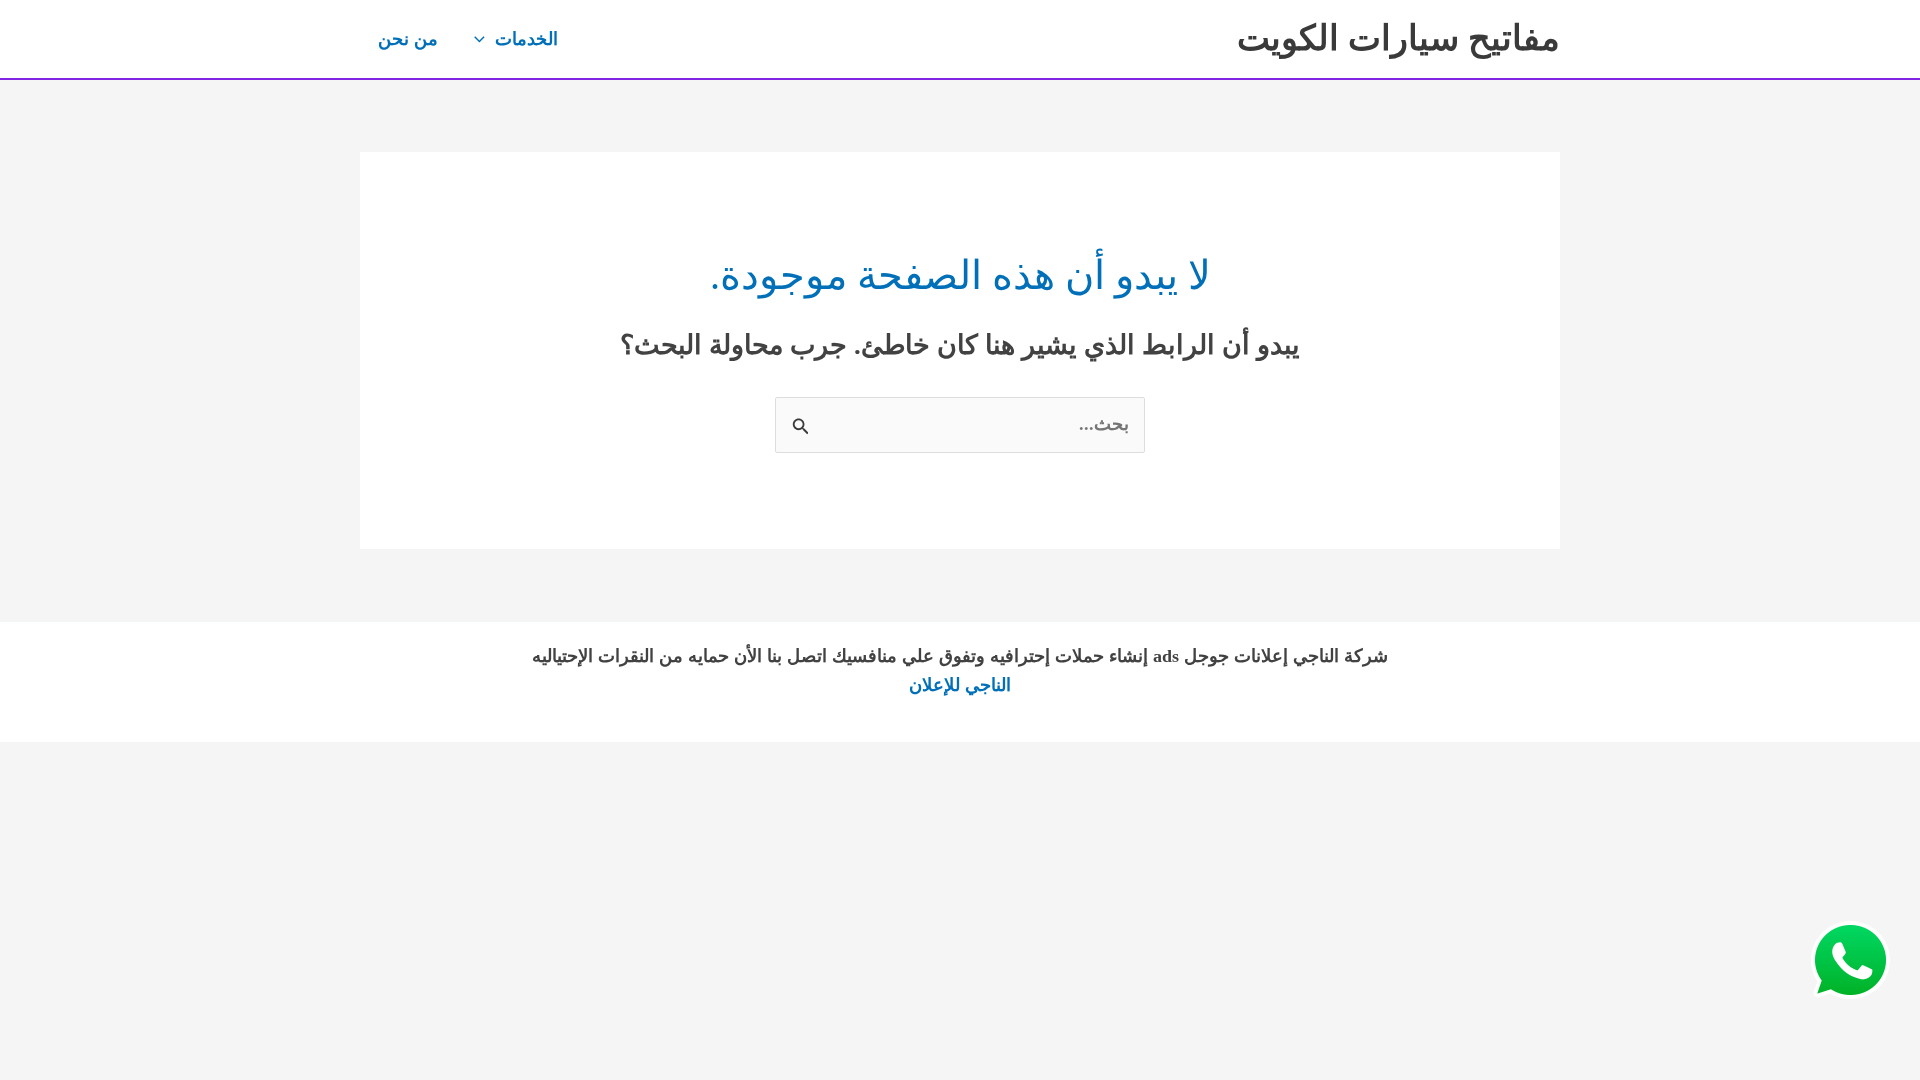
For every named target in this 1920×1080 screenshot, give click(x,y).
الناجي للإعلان (960, 685)
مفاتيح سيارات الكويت (1398, 38)
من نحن (408, 39)
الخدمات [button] (526, 39)
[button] (484, 39)
